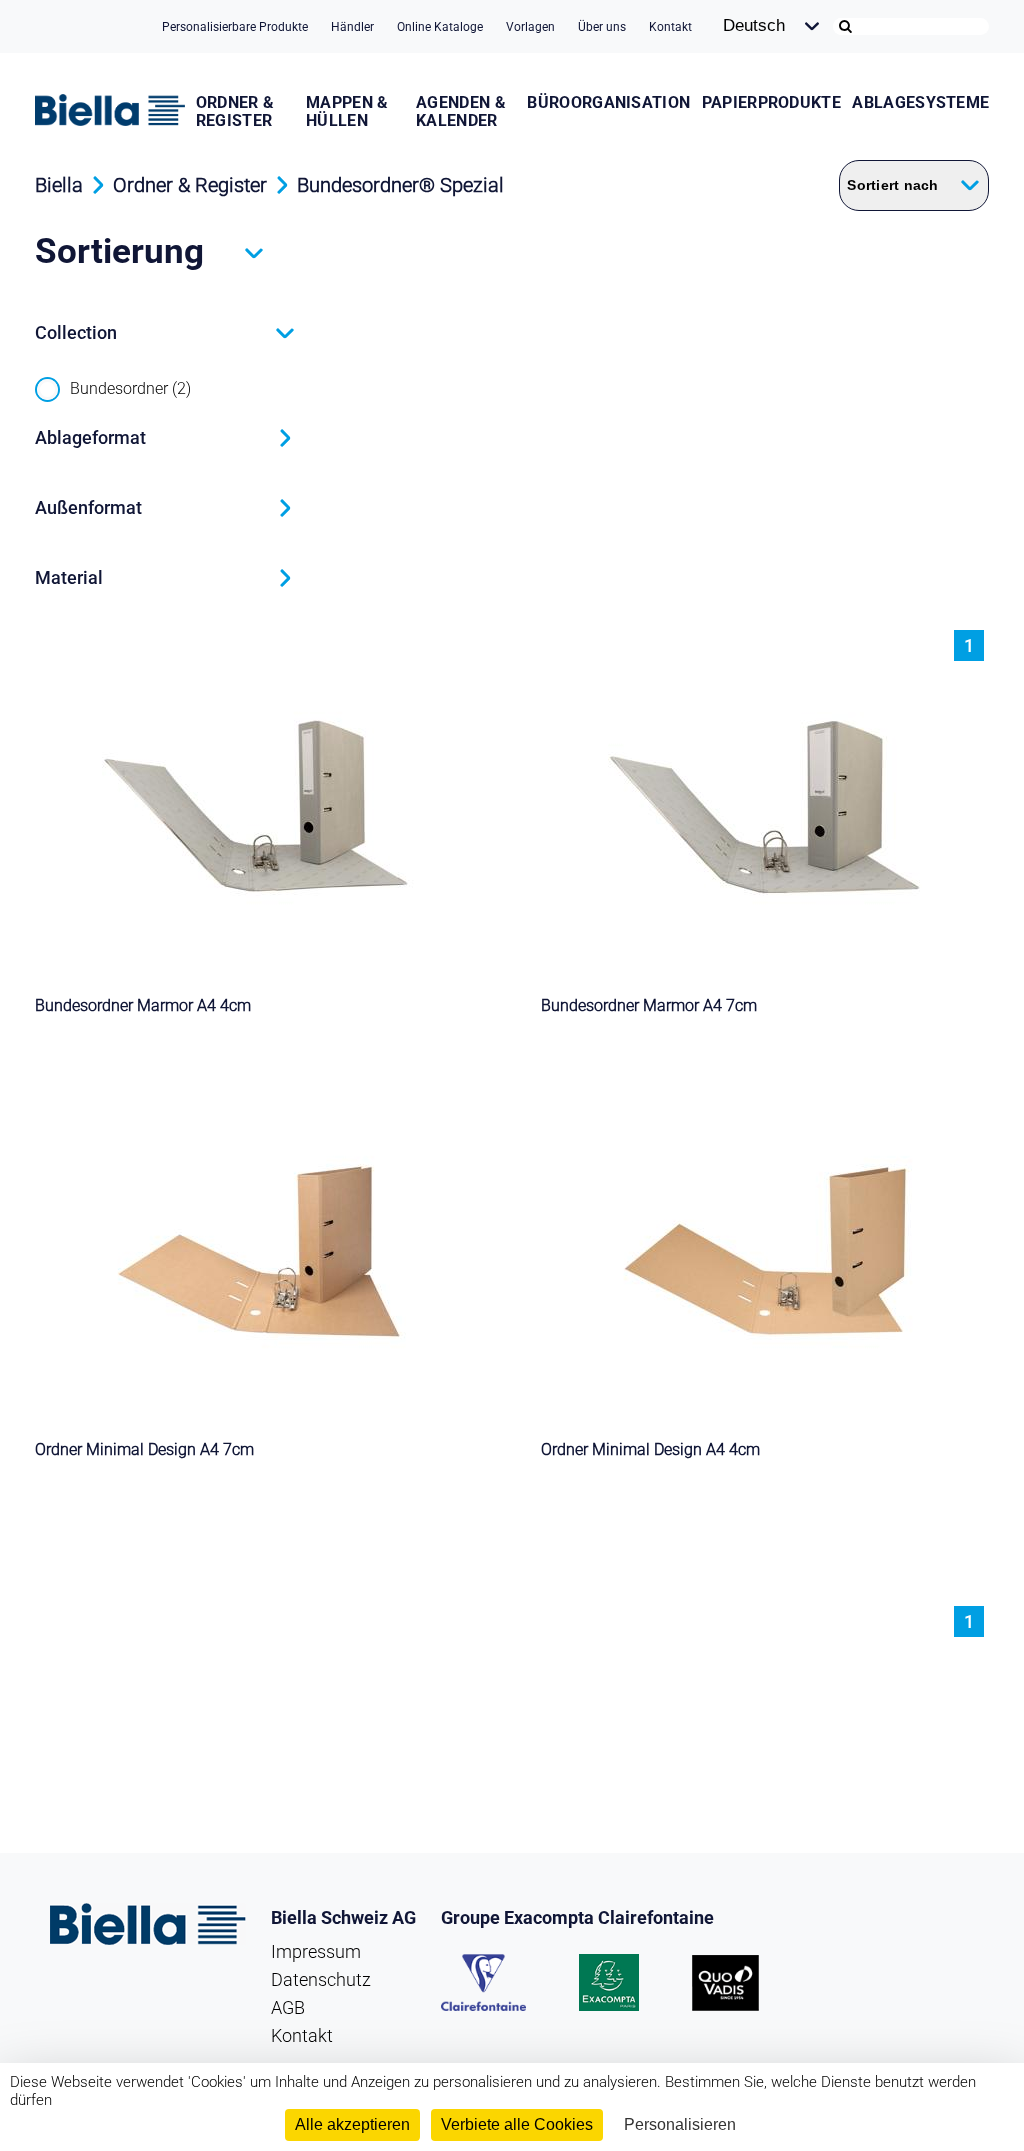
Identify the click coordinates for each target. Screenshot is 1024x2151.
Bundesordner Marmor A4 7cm (649, 1005)
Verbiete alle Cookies (517, 2124)
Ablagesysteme (920, 103)
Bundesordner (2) (130, 389)
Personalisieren (680, 2124)
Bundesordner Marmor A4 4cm (143, 1005)
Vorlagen (530, 27)
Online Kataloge (440, 27)
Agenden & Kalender (461, 112)
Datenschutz (321, 1979)
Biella (59, 185)
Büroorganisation (608, 103)
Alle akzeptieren (352, 2124)
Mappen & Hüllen (347, 112)
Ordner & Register (235, 112)
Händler (352, 27)
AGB (288, 2007)
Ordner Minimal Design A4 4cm (650, 1449)
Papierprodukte (771, 103)
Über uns (602, 27)
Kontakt (670, 27)
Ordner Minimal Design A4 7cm (144, 1449)
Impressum (316, 1951)
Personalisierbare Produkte (235, 27)
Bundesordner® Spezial (400, 185)
